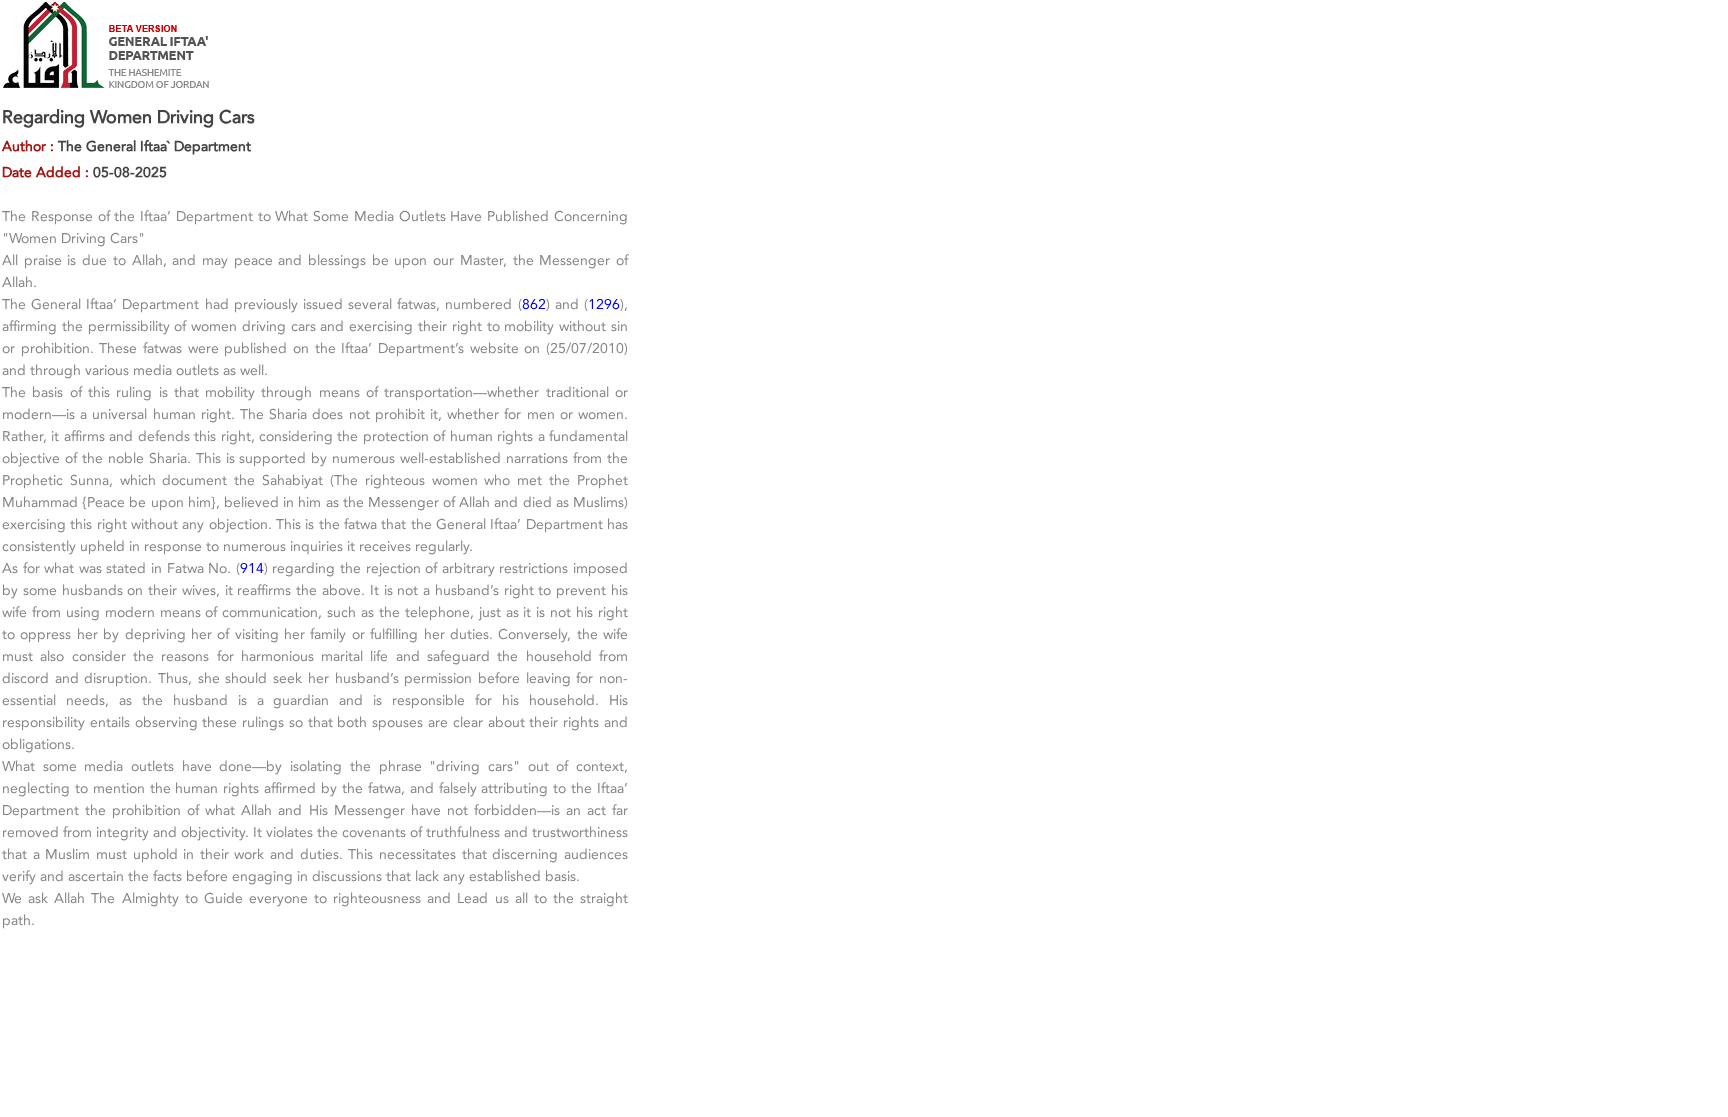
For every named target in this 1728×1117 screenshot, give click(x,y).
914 (252, 568)
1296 (604, 304)
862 (534, 304)
